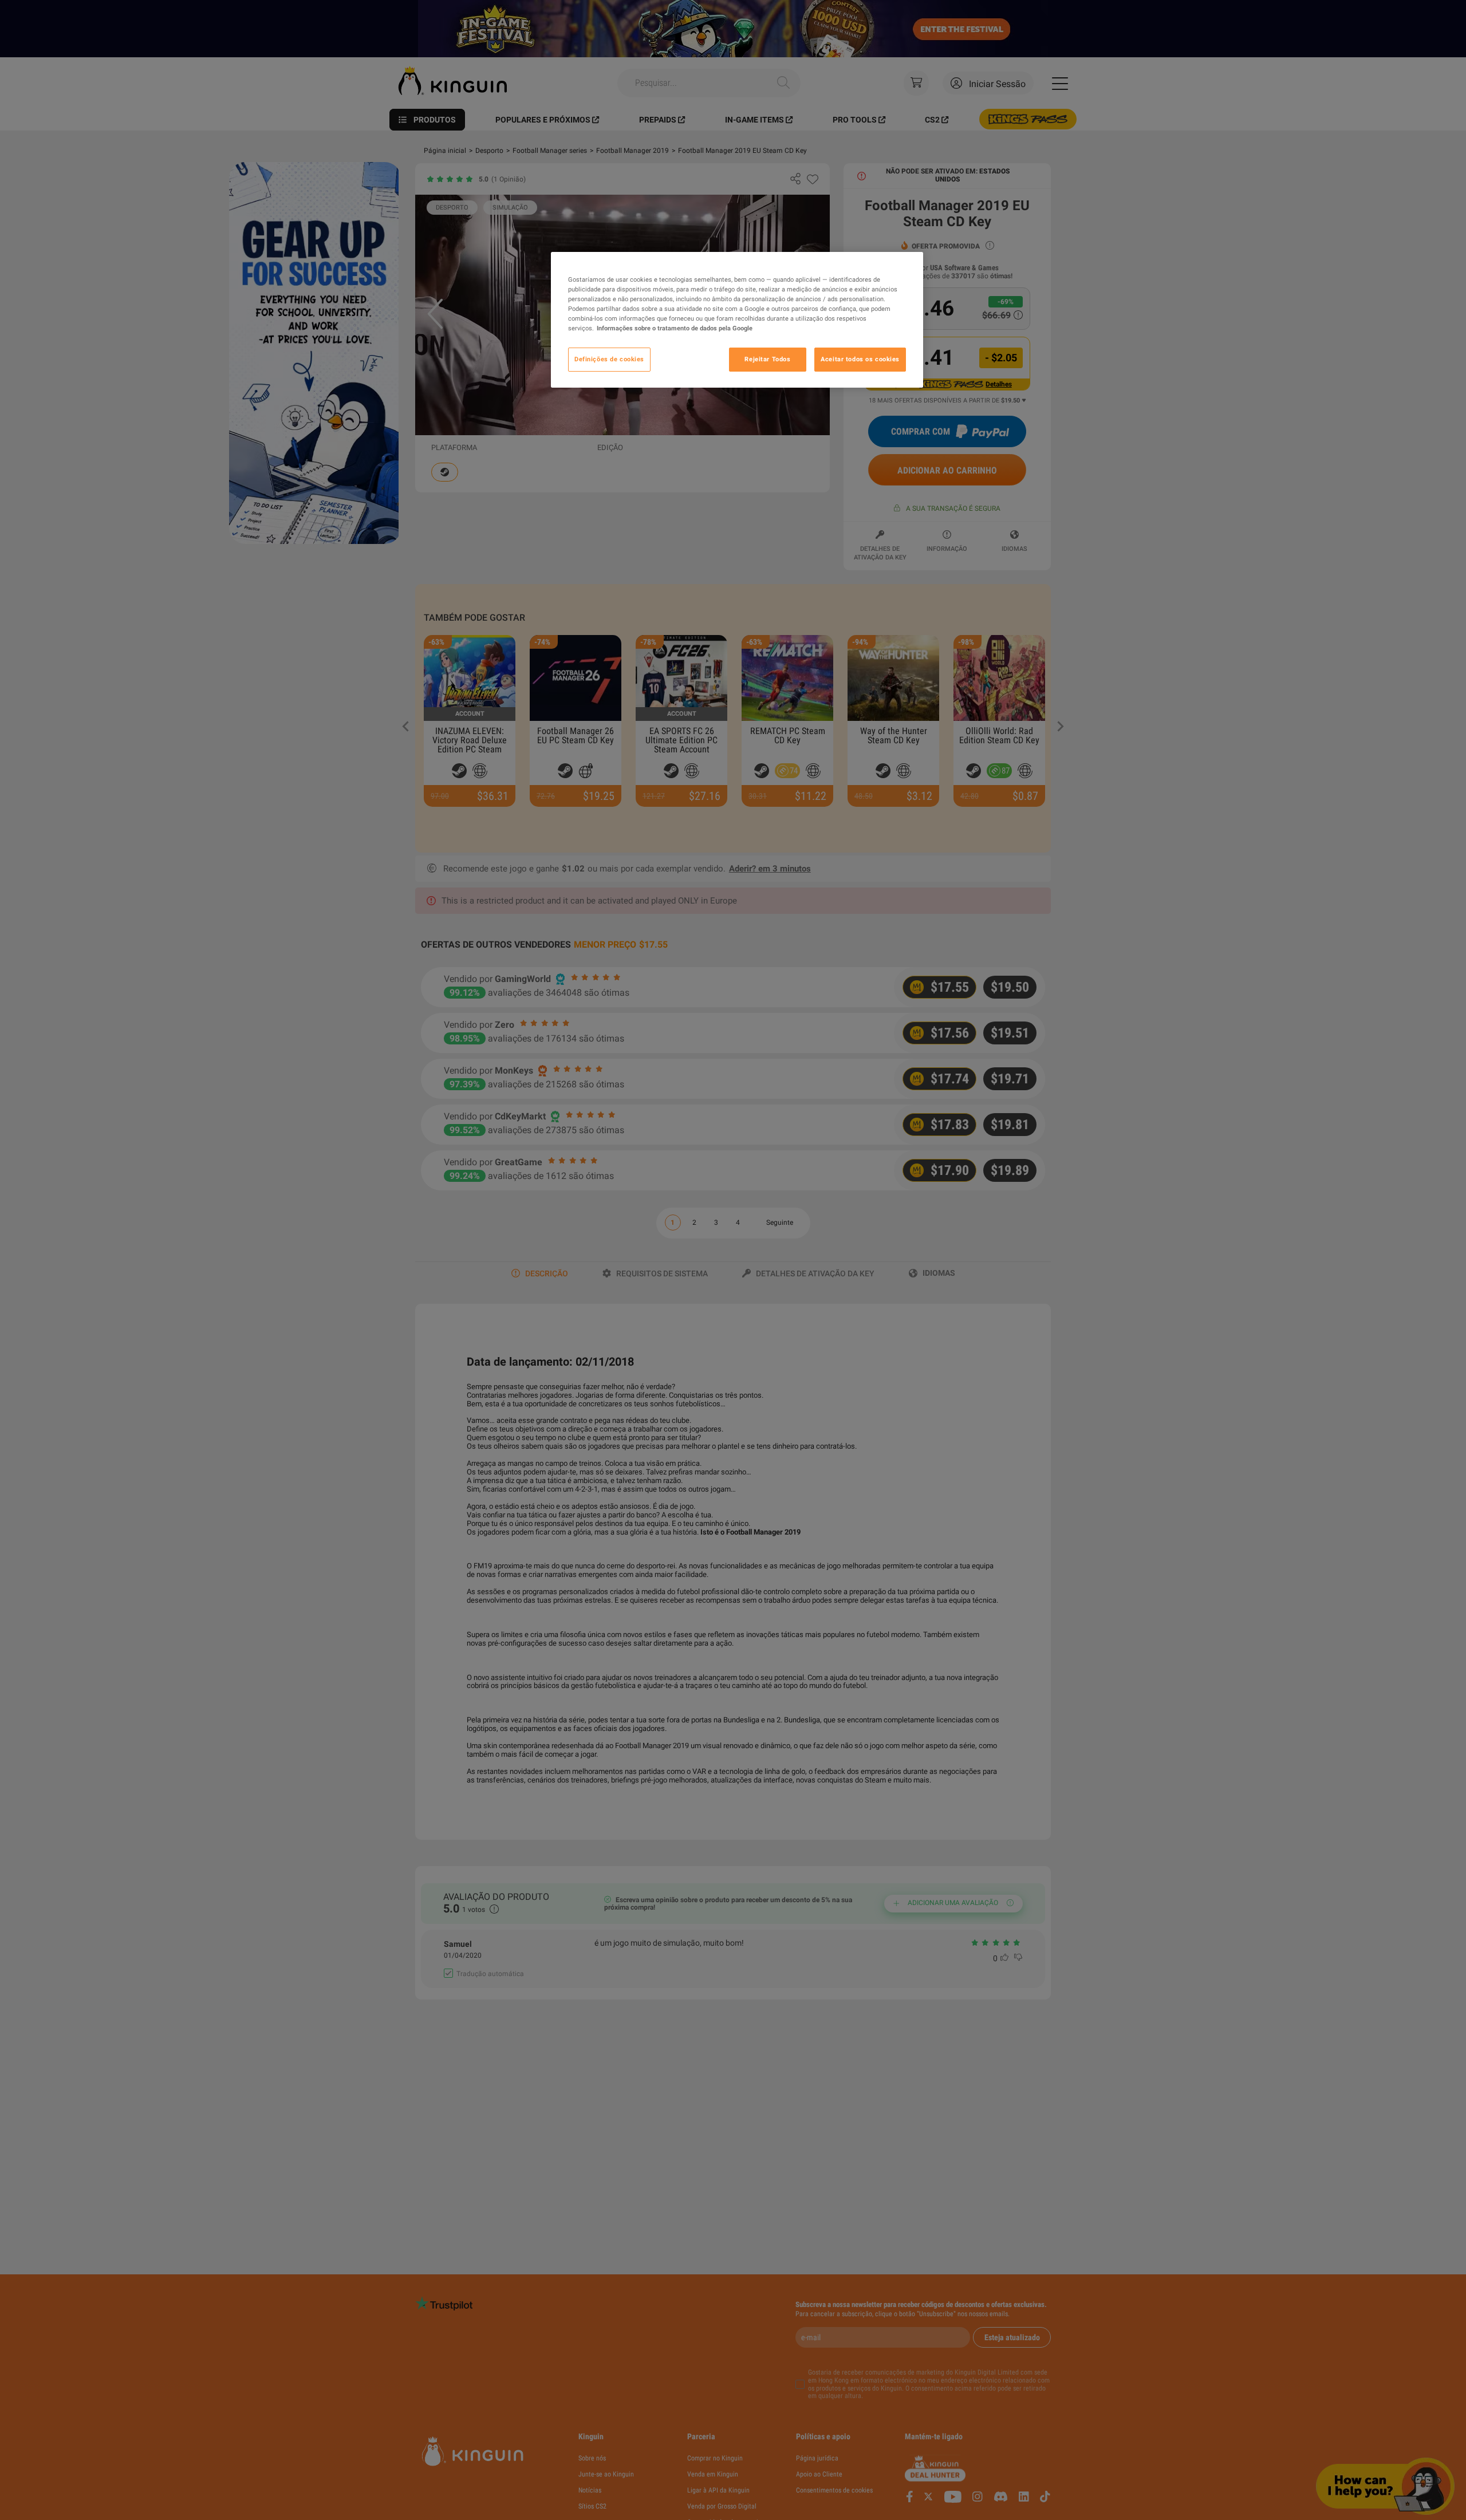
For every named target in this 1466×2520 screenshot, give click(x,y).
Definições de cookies (609, 359)
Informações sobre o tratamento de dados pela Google (675, 328)
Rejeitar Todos (767, 359)
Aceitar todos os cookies (860, 359)
